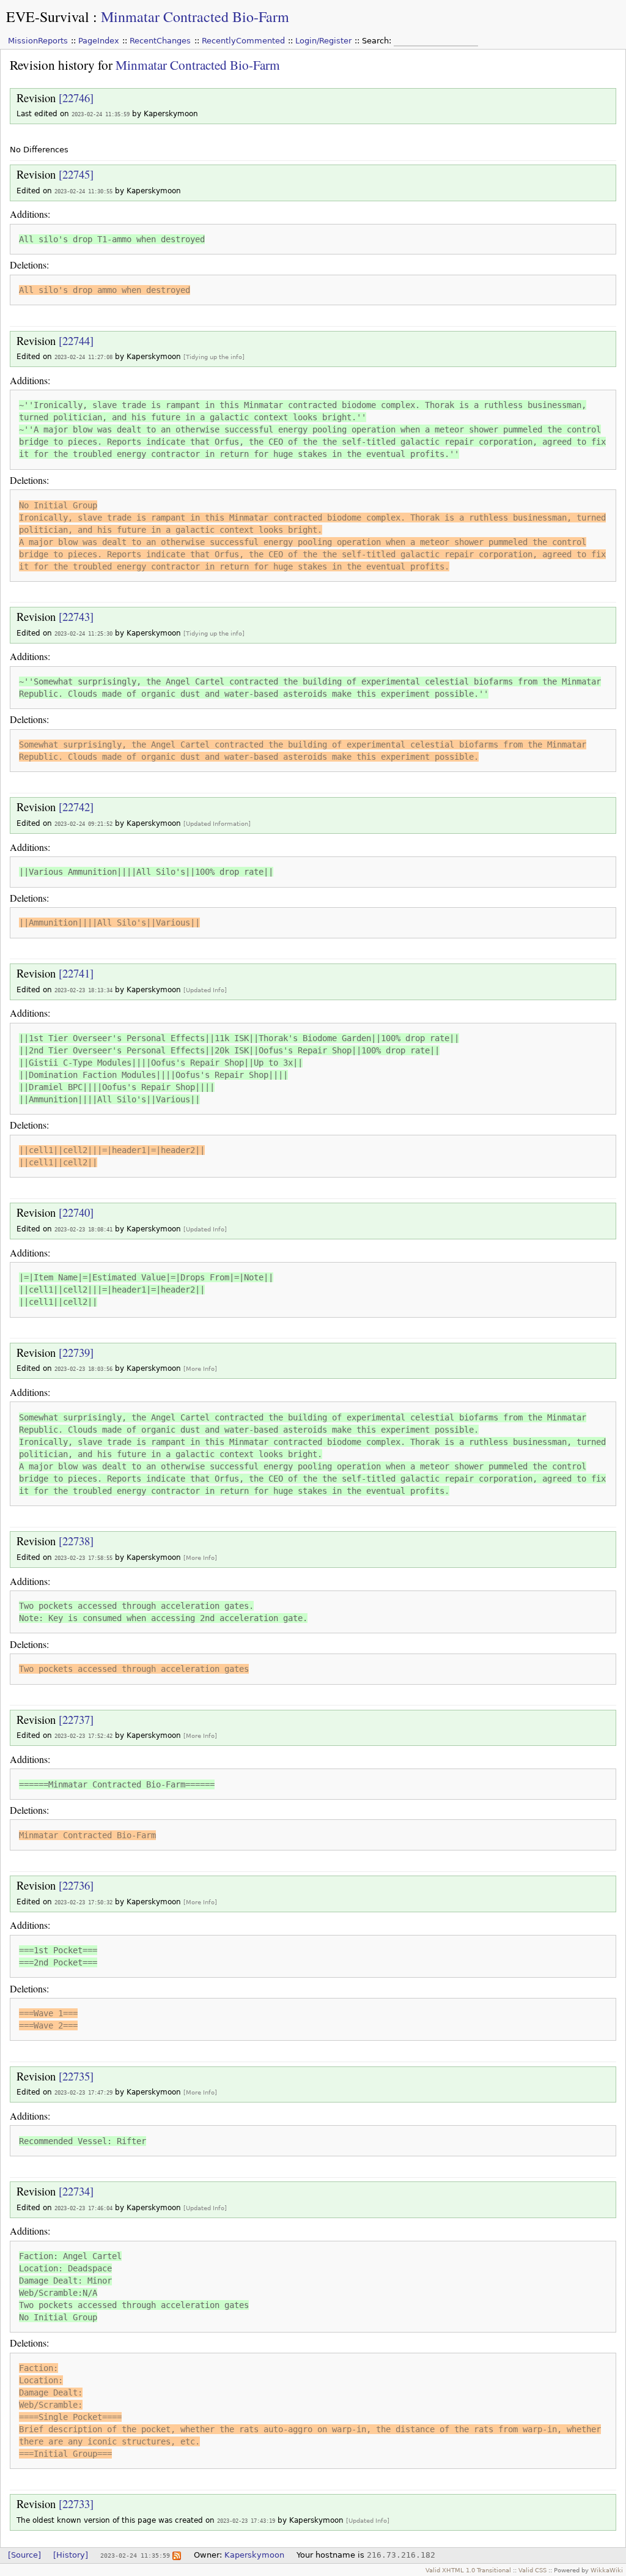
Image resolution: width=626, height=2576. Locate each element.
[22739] (76, 1352)
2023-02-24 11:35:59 (101, 114)
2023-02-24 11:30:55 (83, 191)
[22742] (76, 807)
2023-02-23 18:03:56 (83, 1369)
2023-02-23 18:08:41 (83, 1229)
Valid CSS (532, 2570)
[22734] (76, 2191)
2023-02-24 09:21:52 (83, 824)
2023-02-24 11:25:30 (83, 633)
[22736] (76, 1885)
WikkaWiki (607, 2570)
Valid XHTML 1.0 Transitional (468, 2570)
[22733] (76, 2504)
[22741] (76, 973)
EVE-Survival (48, 17)
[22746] (76, 98)
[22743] (76, 616)
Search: (378, 41)
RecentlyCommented (243, 41)
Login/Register (323, 41)
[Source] (24, 2555)
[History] (71, 2555)
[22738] (76, 1541)
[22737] (76, 1719)
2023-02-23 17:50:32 (83, 1902)
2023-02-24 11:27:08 (83, 357)
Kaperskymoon (254, 2555)
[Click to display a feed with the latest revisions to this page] (177, 2555)
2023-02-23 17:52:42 (83, 1736)
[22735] (76, 2076)
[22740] (76, 1212)
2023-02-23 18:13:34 (83, 990)
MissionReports (38, 41)
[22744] (76, 340)
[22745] (76, 174)
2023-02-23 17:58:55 (83, 1558)
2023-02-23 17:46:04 (83, 2208)
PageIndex (99, 41)
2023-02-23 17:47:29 (83, 2092)
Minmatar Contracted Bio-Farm (195, 17)
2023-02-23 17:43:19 (246, 2521)
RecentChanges (160, 41)
